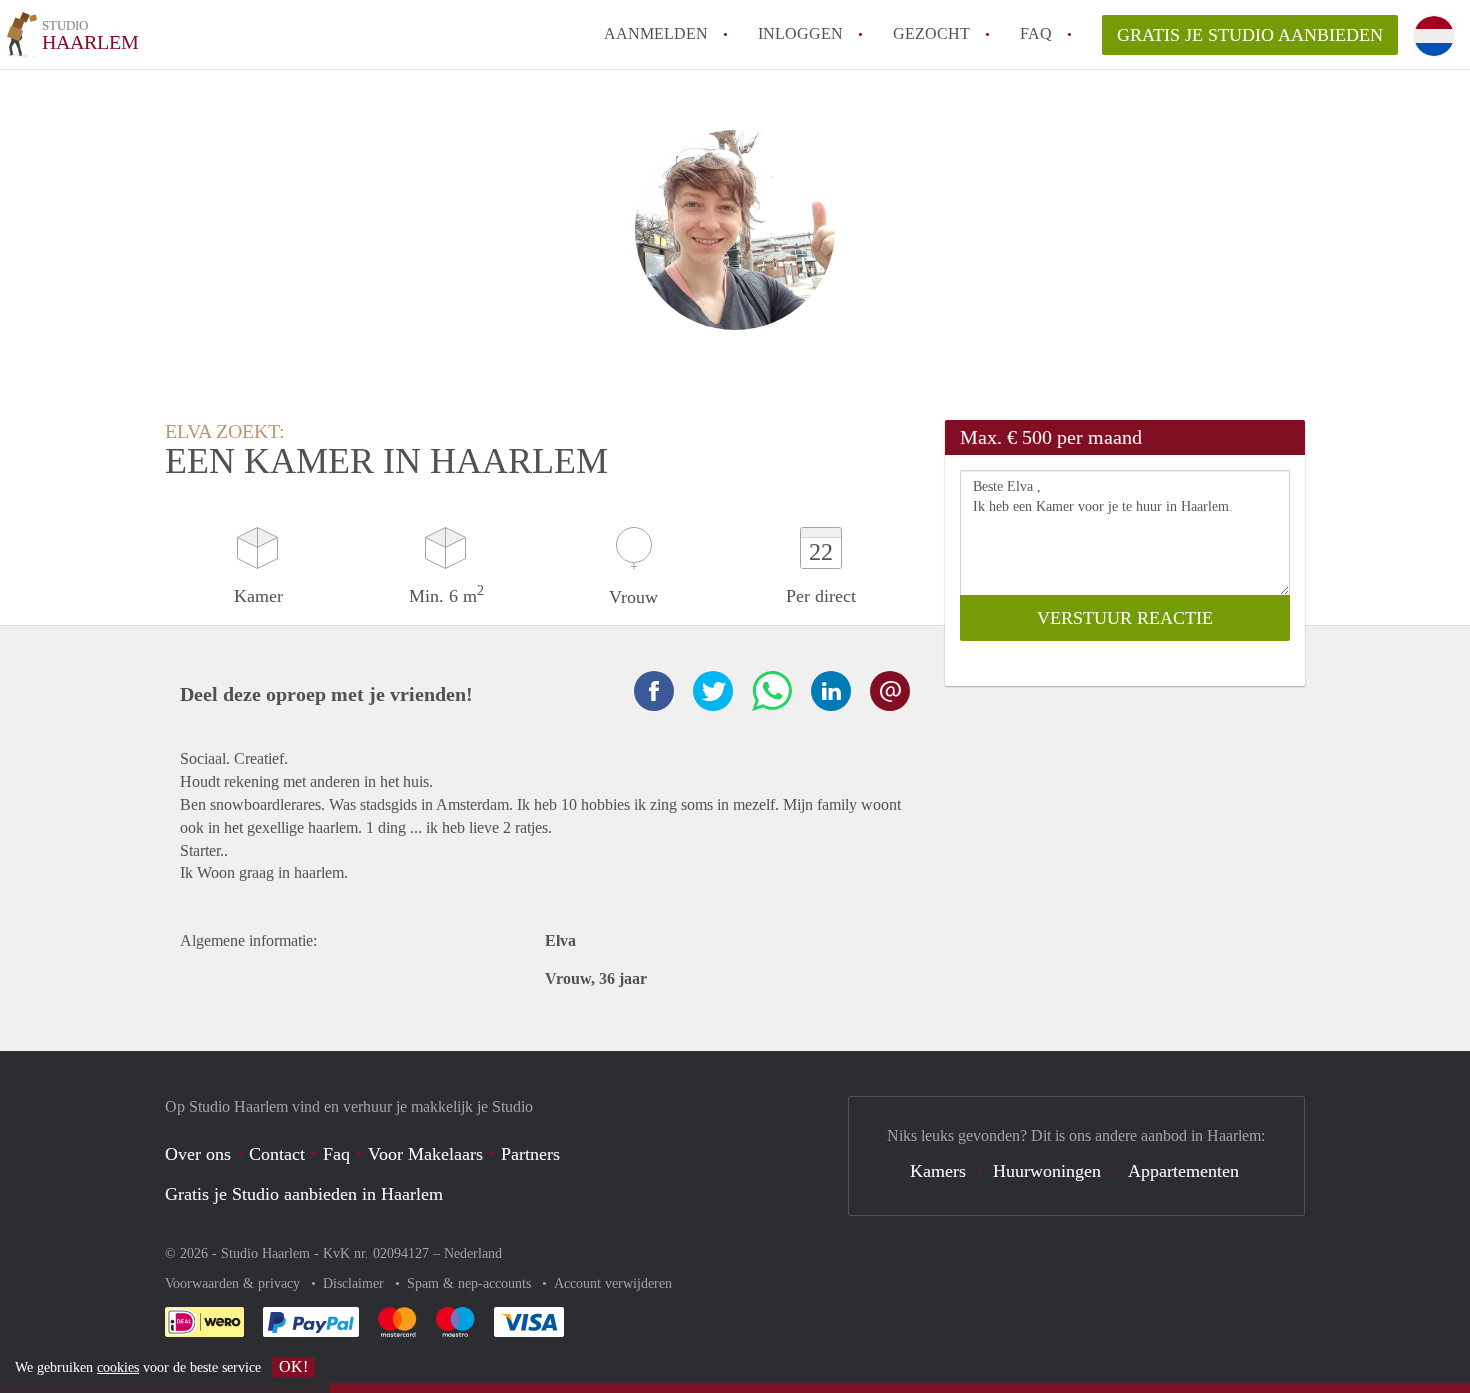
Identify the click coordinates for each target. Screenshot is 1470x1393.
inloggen (800, 33)
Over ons (198, 1154)
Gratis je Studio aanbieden (1250, 35)
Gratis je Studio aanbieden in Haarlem (304, 1194)
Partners (530, 1154)
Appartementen (1183, 1171)
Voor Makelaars (425, 1154)
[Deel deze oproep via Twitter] (713, 691)
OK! (293, 1366)
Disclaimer (355, 1283)
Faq (336, 1154)
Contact (277, 1154)
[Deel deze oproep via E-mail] (890, 691)
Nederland (473, 1253)
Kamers (938, 1171)
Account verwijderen (613, 1283)
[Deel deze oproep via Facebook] (654, 691)
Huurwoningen (1047, 1171)
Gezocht (931, 33)
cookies (118, 1367)
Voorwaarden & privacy (234, 1283)
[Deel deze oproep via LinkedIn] (831, 691)
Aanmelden (656, 33)
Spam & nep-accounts (471, 1283)
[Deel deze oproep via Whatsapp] (772, 691)
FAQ (1036, 33)
